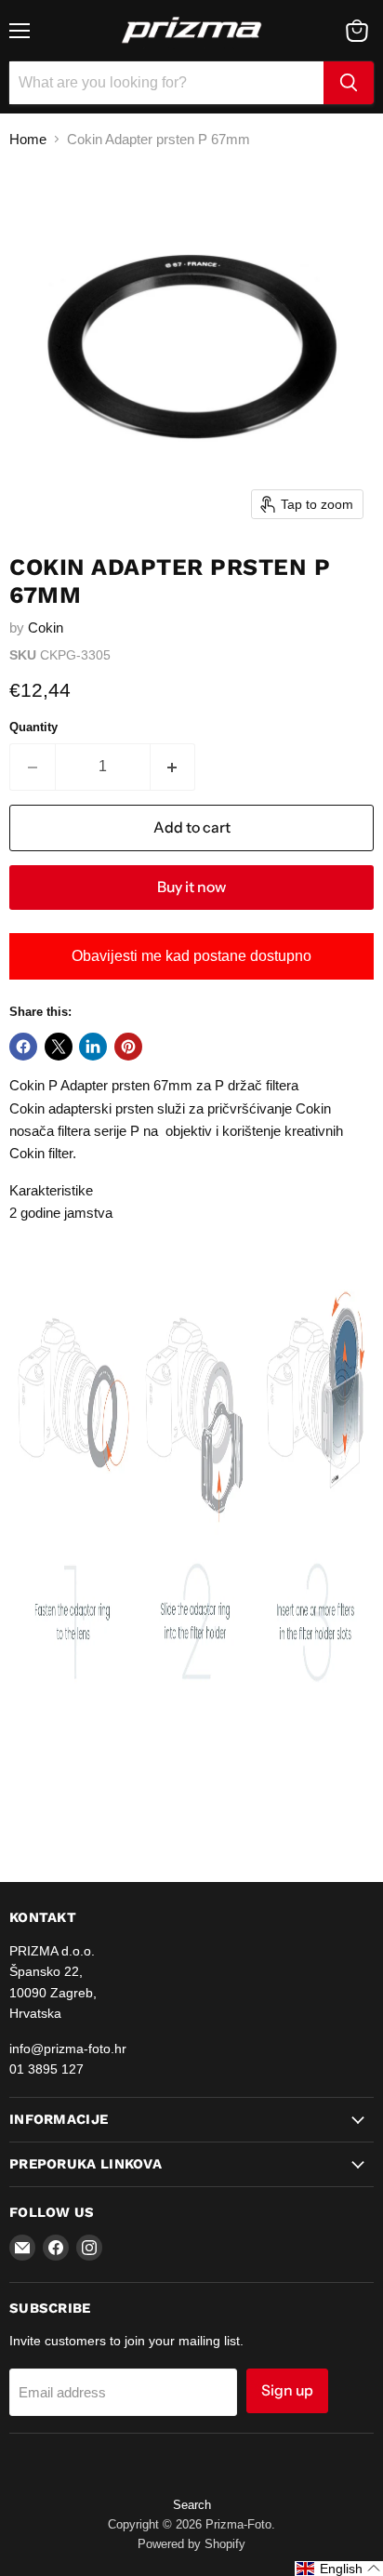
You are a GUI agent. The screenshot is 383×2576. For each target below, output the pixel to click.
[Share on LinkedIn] (93, 1047)
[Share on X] (59, 1047)
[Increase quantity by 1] (173, 767)
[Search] (349, 83)
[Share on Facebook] (23, 1047)
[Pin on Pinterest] (128, 1047)
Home (28, 139)
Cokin (46, 627)
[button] (339, 2569)
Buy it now (191, 887)
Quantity (33, 727)
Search (192, 2505)
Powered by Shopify (191, 2544)
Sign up (287, 2390)
